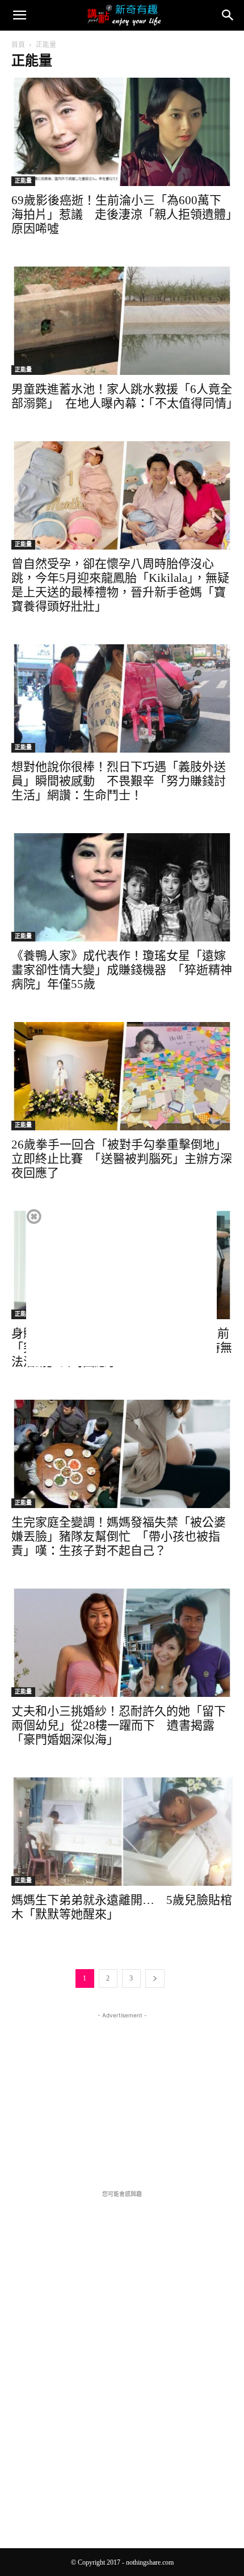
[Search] (228, 15)
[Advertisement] (122, 2092)
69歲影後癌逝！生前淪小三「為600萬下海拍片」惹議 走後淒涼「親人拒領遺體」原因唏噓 (122, 214)
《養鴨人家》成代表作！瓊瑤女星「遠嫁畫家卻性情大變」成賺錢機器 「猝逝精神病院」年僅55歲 (122, 970)
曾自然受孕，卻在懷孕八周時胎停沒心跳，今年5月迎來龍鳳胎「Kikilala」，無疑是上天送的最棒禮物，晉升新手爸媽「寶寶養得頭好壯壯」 (120, 585)
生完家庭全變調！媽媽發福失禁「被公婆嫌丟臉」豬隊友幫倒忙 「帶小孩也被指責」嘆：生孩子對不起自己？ (119, 1536)
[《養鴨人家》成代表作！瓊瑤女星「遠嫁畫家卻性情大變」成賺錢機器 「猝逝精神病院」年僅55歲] (122, 887)
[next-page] (155, 1979)
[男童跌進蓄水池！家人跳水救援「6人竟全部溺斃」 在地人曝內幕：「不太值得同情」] (122, 321)
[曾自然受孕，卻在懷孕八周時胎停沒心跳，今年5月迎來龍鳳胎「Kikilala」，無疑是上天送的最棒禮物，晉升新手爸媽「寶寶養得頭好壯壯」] (122, 495)
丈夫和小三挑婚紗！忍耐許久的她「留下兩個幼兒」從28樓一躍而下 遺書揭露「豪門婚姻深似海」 (119, 1725)
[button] (19, 15)
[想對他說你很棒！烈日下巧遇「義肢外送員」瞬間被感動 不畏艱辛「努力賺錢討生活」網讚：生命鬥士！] (122, 698)
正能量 (23, 181)
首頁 (18, 45)
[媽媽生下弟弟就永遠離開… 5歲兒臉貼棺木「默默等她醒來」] (122, 1832)
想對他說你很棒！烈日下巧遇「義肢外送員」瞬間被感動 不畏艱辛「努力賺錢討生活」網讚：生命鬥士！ (119, 781)
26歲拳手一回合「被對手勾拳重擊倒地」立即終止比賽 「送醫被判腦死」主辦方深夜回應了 (122, 1159)
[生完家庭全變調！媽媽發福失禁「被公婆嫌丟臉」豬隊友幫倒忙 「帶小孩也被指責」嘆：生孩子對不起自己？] (122, 1454)
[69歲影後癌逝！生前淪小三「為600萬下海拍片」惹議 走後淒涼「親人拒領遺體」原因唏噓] (122, 132)
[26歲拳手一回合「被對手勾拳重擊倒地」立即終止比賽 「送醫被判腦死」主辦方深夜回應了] (122, 1076)
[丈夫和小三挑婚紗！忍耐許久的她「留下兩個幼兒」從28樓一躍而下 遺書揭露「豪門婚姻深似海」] (122, 1643)
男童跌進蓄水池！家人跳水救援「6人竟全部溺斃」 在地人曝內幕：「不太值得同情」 (125, 396)
